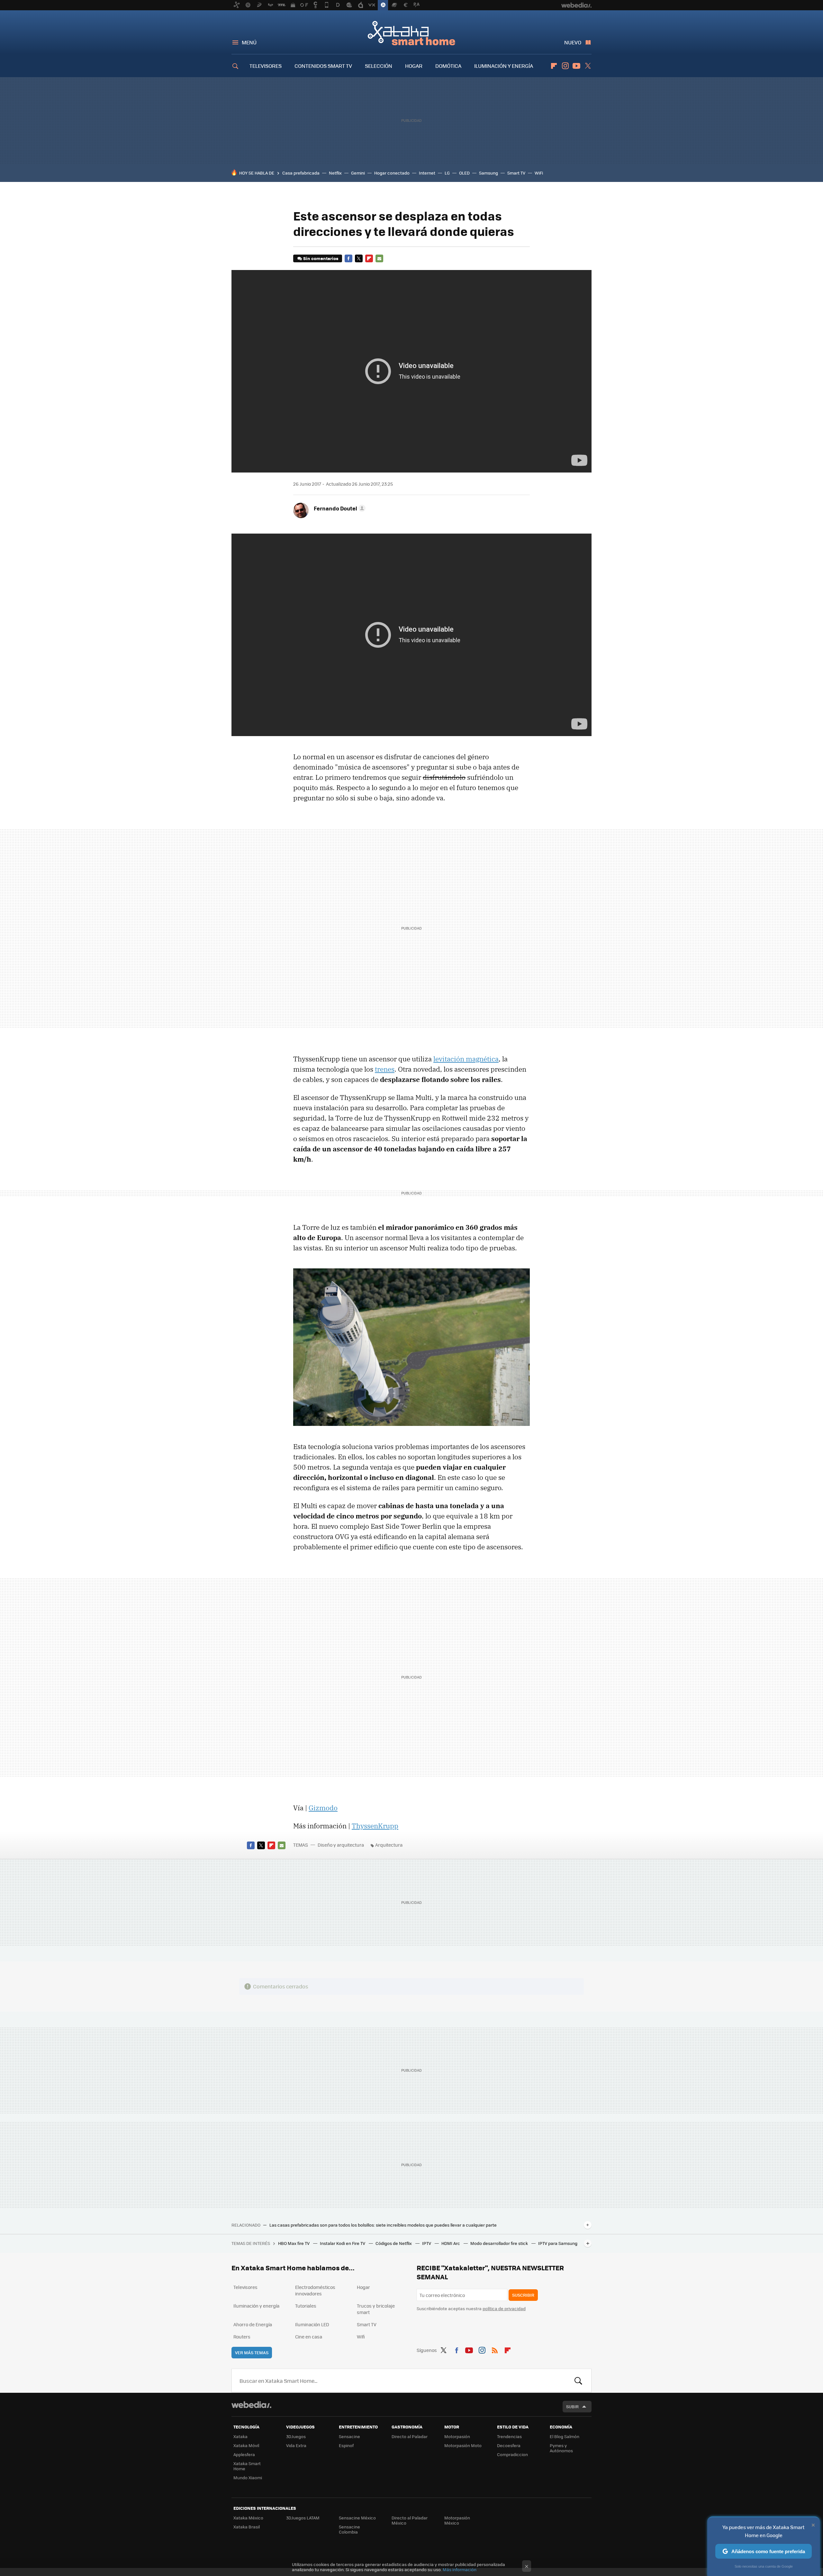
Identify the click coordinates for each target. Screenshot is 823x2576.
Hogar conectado (392, 173)
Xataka (240, 2436)
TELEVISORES (266, 66)
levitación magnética (466, 1059)
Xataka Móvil (246, 2445)
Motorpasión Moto (463, 2445)
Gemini (358, 173)
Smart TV (516, 173)
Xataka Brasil (247, 2527)
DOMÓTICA (448, 66)
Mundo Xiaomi (248, 2477)
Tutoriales (306, 2306)
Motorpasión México (457, 2520)
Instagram (565, 66)
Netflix (335, 173)
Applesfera (244, 2454)
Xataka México (248, 2518)
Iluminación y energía (256, 2306)
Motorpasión (457, 2436)
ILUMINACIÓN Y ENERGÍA (504, 66)
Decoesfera (509, 2445)
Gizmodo (323, 1808)
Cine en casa (309, 2337)
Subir (572, 2406)
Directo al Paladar (410, 2436)
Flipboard (554, 66)
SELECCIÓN (379, 66)
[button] (339, 508)
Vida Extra (296, 2445)
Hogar (363, 2287)
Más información (460, 2569)
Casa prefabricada (301, 173)
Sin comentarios (321, 258)
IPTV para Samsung (558, 2243)
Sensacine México (357, 2518)
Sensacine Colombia (349, 2529)
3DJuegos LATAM (303, 2518)
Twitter (588, 66)
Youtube (576, 66)
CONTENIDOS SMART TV (323, 66)
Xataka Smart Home (411, 33)
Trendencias (509, 2436)
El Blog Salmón (565, 2436)
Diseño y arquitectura (341, 1845)
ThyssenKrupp (375, 1826)
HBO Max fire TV (294, 2243)
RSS (495, 2349)
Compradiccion (512, 2454)
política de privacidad (504, 2308)
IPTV (427, 2243)
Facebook (348, 258)
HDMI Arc (451, 2243)
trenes (385, 1069)
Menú (249, 42)
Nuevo (573, 42)
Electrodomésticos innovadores (315, 2290)
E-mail (379, 258)
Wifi (361, 2337)
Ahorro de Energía (253, 2324)
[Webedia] (251, 2405)
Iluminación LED (312, 2324)
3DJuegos (296, 2436)
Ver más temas (252, 2352)
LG (447, 173)
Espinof (346, 2445)
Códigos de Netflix (394, 2243)
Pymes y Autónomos (561, 2448)
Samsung (488, 173)
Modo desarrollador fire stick (500, 2243)
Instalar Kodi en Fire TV (343, 2243)
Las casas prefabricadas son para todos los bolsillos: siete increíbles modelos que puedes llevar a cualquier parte (383, 2225)
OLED (464, 173)
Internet (427, 173)
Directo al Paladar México (410, 2520)
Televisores (245, 2287)
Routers (242, 2337)
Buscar (578, 2381)
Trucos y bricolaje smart (376, 2309)
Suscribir (523, 2295)
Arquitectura (389, 1845)
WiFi (539, 173)
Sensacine (349, 2436)
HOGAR (414, 66)
